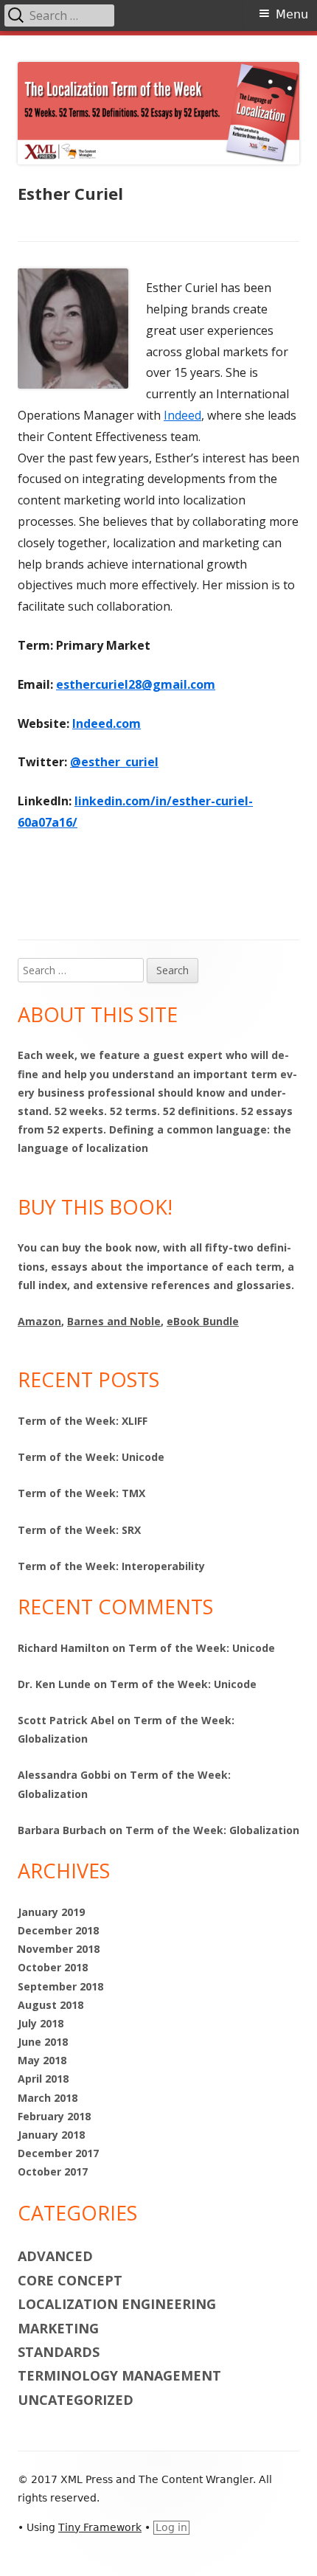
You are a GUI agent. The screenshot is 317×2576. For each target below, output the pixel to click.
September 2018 (60, 1986)
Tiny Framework (100, 2527)
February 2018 (54, 2116)
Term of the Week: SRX (79, 1530)
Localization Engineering (117, 2304)
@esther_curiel (114, 762)
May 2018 (42, 2060)
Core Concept (70, 2280)
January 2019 (51, 1912)
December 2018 (58, 1930)
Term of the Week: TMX (81, 1493)
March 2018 (48, 2098)
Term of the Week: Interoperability (111, 1566)
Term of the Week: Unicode (91, 1457)
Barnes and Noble (114, 1321)
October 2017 (53, 2171)
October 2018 (53, 1967)
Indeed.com (107, 723)
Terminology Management (119, 2375)
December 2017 (58, 2153)
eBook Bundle (203, 1321)
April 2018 (43, 2079)
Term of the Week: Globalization (212, 1830)
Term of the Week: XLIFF (83, 1421)
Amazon (39, 1321)
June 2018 (43, 2042)
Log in (171, 2527)
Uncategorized (76, 2400)
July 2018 (41, 2023)
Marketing (58, 2328)
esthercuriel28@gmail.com (136, 684)
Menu (292, 14)
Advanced (55, 2256)
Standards (59, 2352)
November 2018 (59, 1949)
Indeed (182, 415)
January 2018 (51, 2135)
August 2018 (50, 2005)
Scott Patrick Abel (66, 1720)
